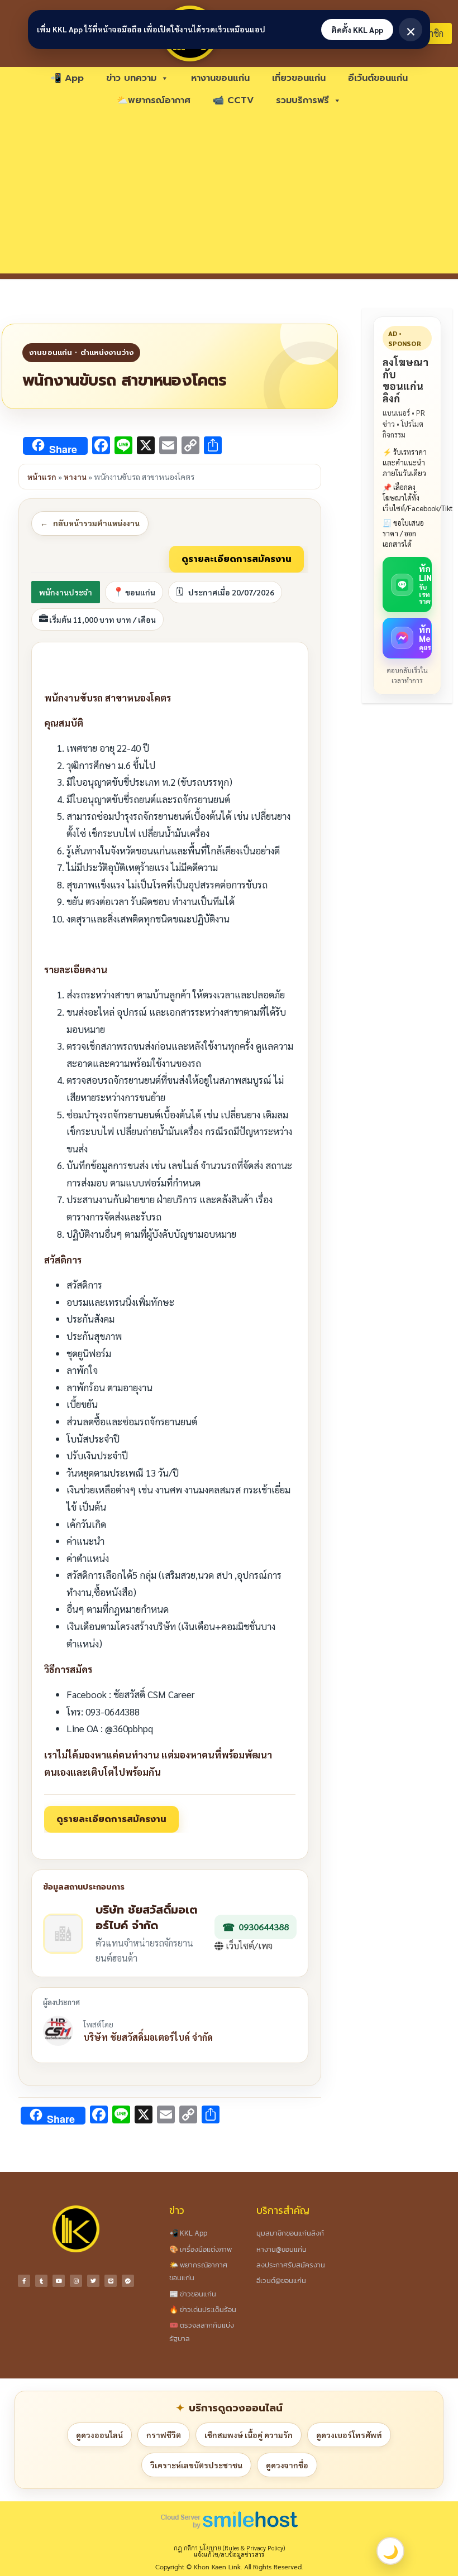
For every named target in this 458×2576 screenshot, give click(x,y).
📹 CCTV (233, 100)
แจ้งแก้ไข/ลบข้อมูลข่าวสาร (229, 2555)
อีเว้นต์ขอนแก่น (378, 78)
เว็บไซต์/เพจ (248, 1946)
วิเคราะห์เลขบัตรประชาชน (196, 2465)
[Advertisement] (229, 195)
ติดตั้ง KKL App (357, 30)
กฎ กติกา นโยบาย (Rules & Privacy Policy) (229, 2548)
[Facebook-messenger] (128, 2281)
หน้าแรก (42, 477)
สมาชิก (431, 33)
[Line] (111, 2281)
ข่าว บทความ (131, 78)
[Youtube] (59, 2281)
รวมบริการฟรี (302, 100)
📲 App (67, 78)
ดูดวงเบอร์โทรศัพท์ (349, 2435)
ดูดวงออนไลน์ (99, 2435)
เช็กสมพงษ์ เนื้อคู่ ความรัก (249, 2435)
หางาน (75, 477)
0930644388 (264, 1927)
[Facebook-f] (24, 2281)
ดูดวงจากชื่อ (287, 2465)
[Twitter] (93, 2281)
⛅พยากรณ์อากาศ (154, 100)
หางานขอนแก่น (220, 78)
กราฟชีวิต (164, 2435)
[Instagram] (76, 2281)
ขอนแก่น (140, 592)
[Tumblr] (41, 2281)
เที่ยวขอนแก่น (299, 78)
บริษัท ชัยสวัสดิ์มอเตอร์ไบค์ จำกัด (148, 2037)
